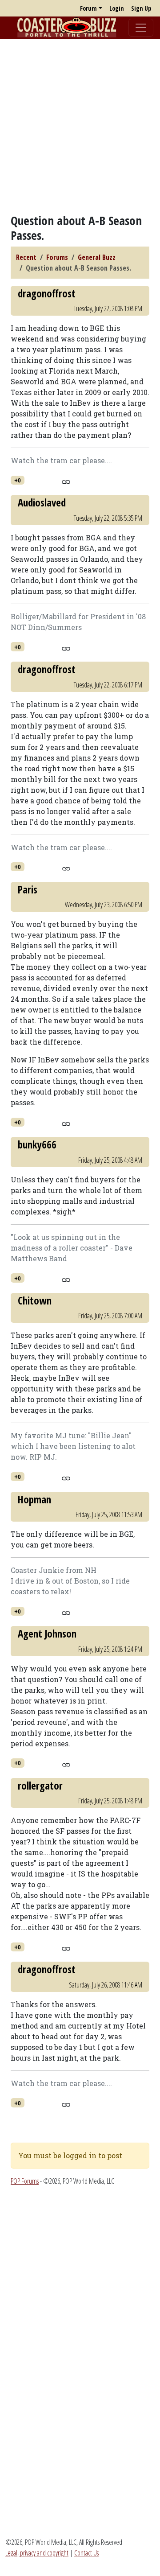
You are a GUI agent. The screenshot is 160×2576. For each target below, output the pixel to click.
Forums (57, 257)
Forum (88, 8)
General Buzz (97, 257)
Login (117, 8)
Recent (26, 257)
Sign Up (141, 8)
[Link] (66, 481)
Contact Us (86, 2553)
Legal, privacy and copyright (37, 2553)
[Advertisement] (80, 126)
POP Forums (25, 2181)
